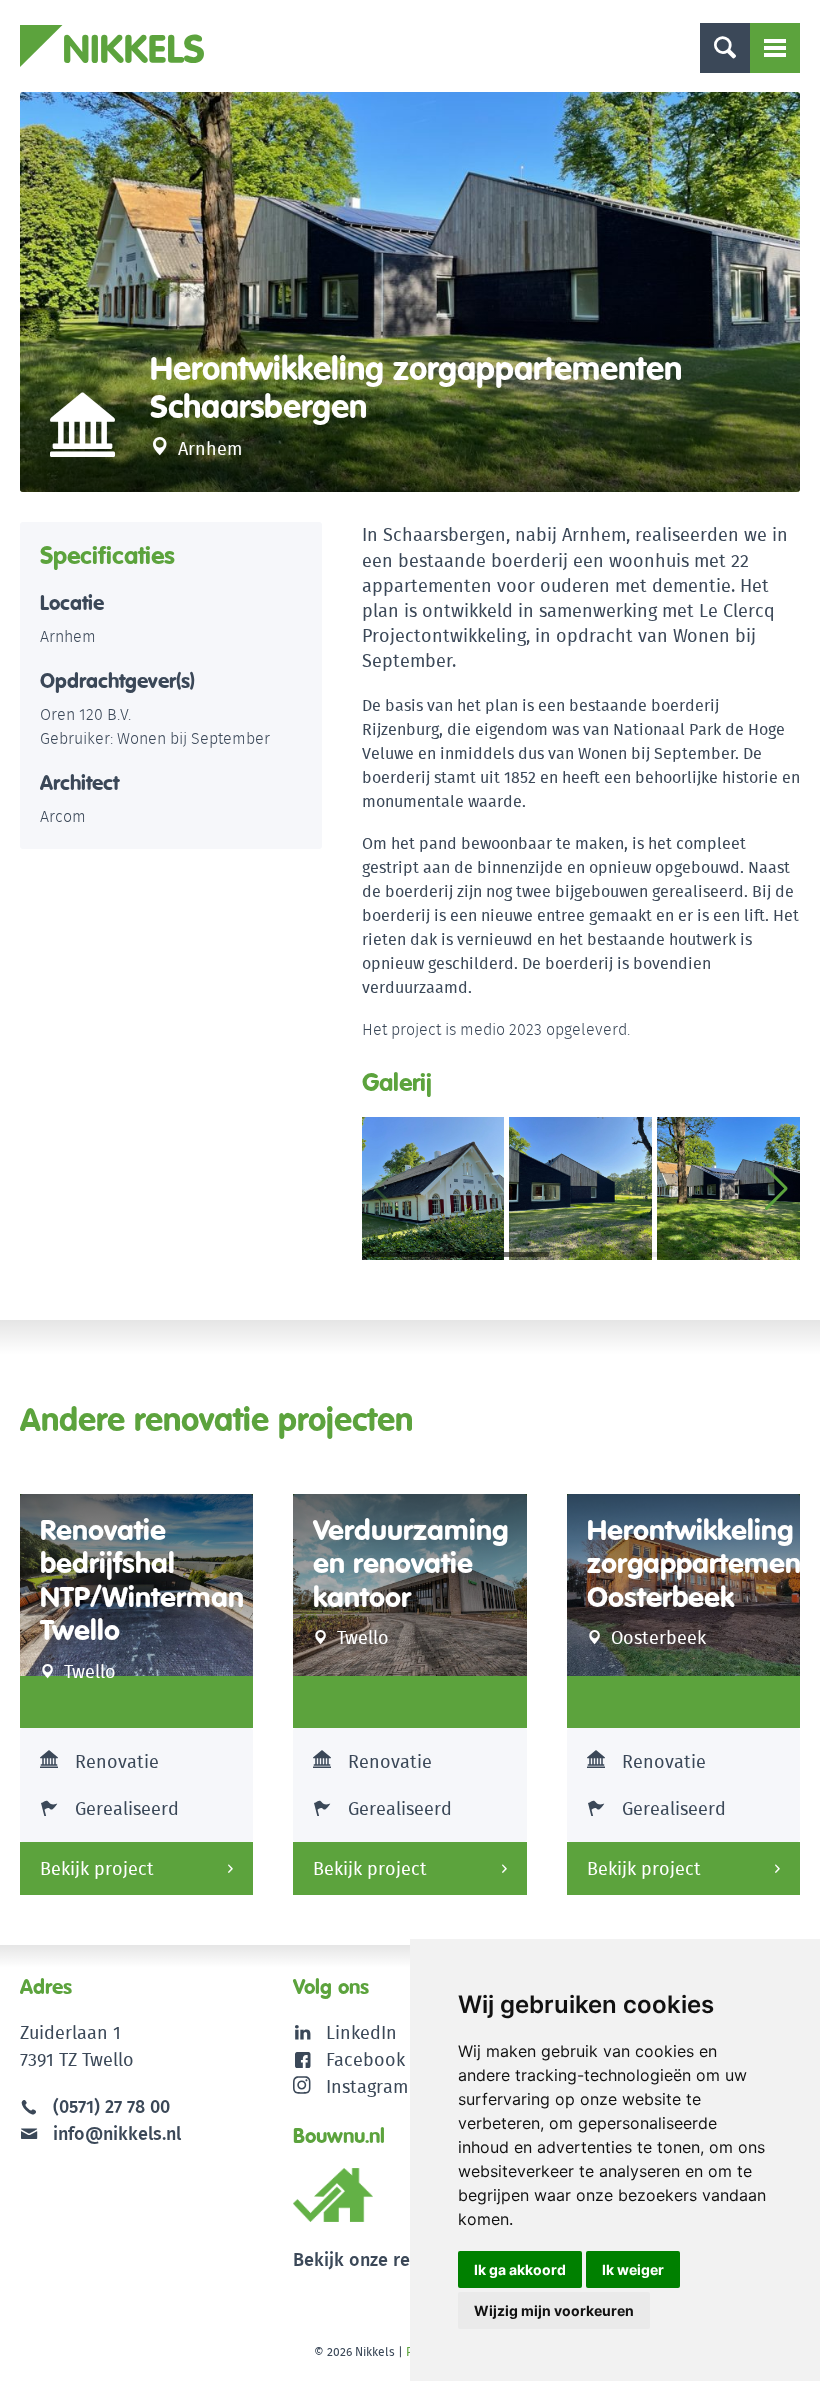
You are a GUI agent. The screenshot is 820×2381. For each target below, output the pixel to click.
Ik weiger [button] (633, 2269)
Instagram (367, 2086)
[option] (410, 292)
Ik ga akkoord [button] (520, 2269)
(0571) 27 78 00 (111, 2106)
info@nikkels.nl (114, 2133)
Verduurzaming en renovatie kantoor (410, 1564)
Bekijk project (97, 1868)
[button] (776, 1189)
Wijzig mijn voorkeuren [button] (554, 2310)
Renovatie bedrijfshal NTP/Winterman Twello (142, 1581)
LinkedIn (361, 2032)
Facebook (365, 2059)
